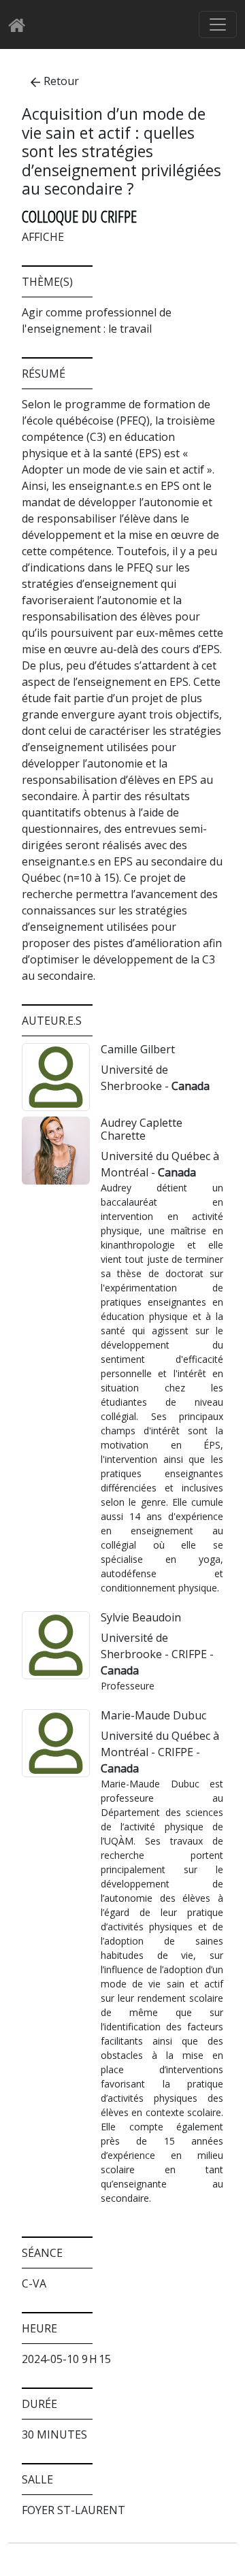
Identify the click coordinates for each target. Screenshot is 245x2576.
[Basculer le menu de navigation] (218, 24)
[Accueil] (21, 25)
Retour (61, 81)
